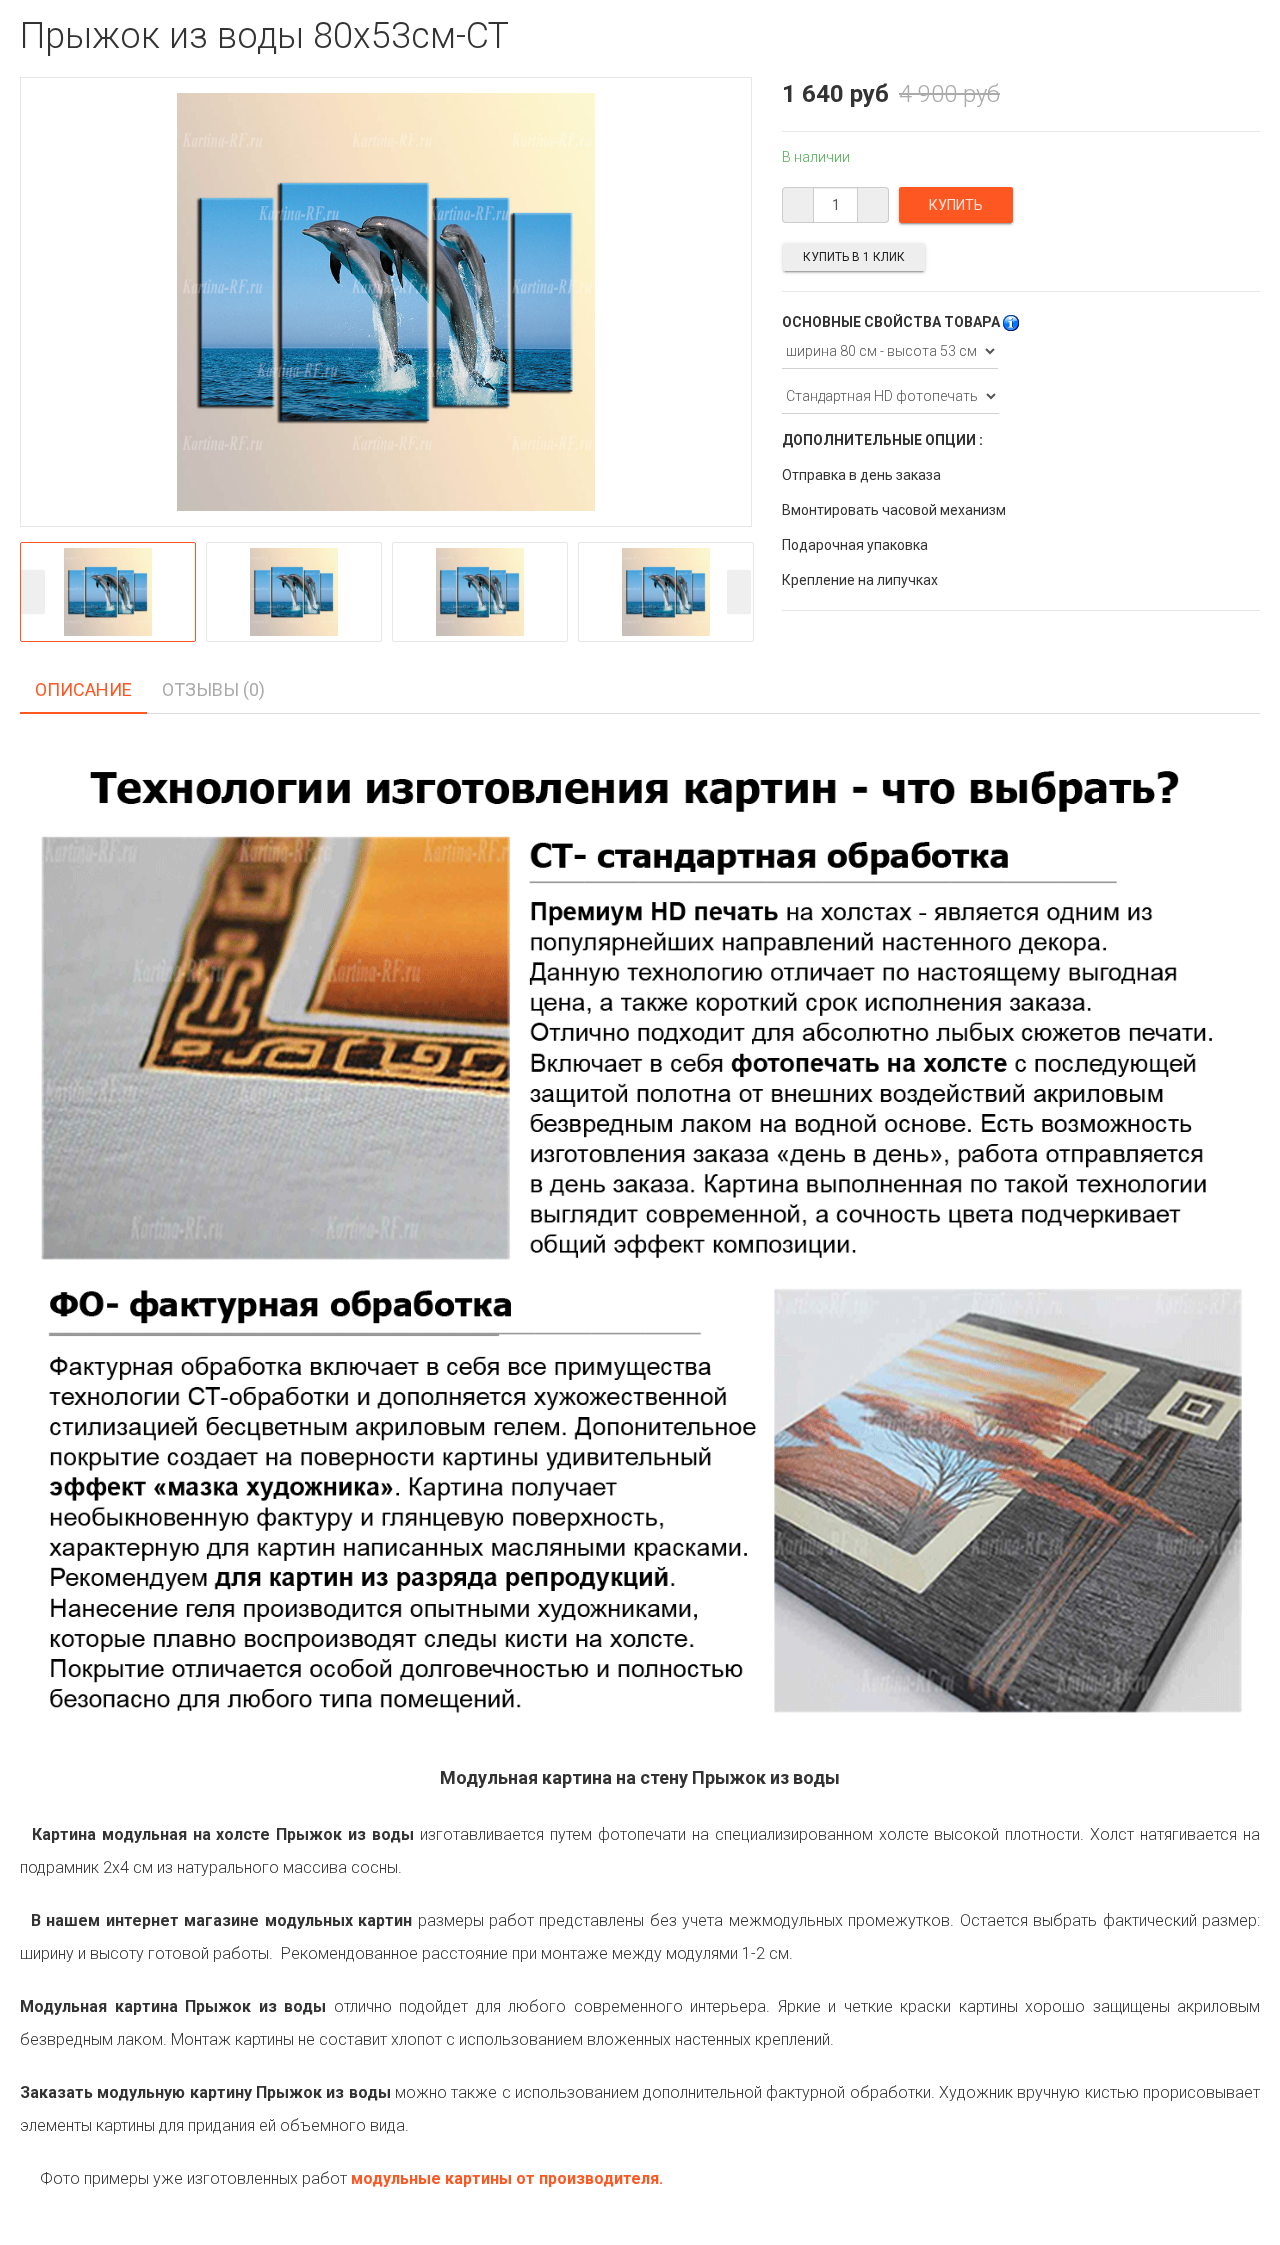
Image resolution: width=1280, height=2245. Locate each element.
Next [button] (739, 591)
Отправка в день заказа (861, 475)
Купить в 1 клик (854, 257)
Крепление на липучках (860, 580)
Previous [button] (33, 591)
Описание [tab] (83, 689)
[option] (108, 592)
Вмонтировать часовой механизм (894, 510)
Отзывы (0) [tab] (213, 689)
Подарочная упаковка (855, 545)
